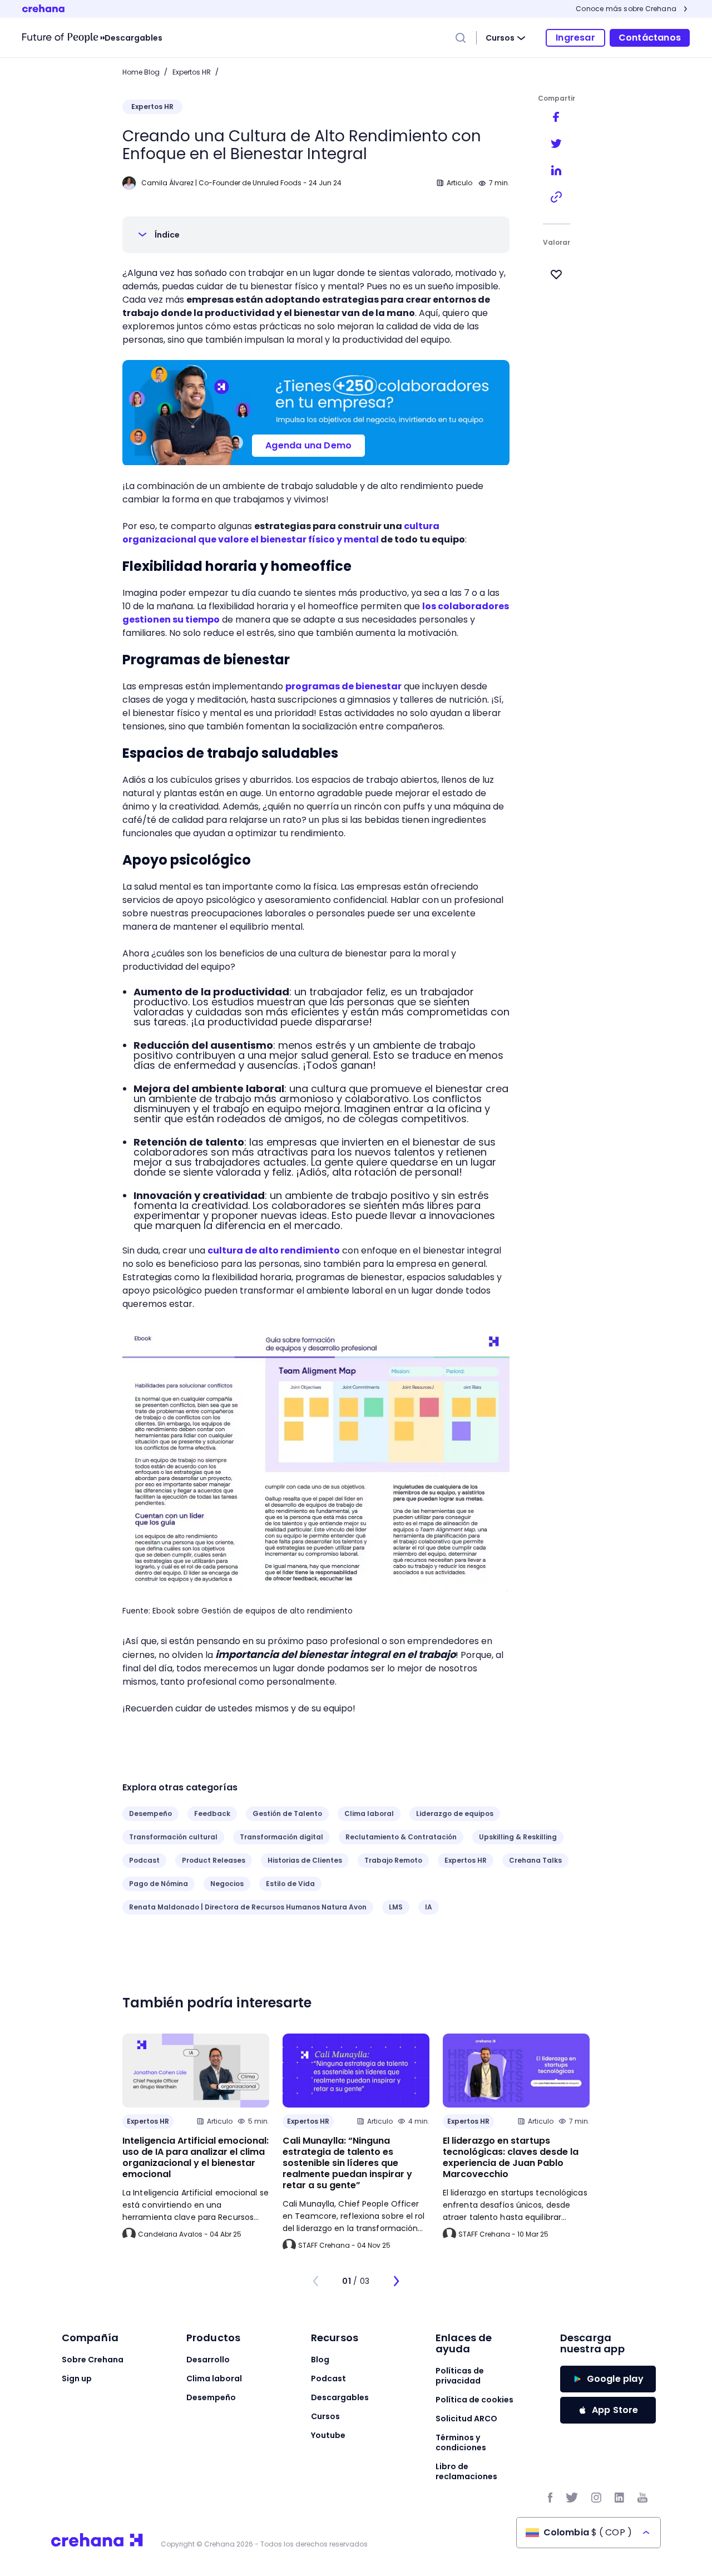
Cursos (500, 38)
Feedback (212, 1813)
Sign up (77, 2378)
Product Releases (214, 1860)
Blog (320, 2360)
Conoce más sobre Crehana (626, 9)
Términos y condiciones (461, 2442)
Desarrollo (208, 2360)
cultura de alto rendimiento (274, 1250)
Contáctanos (650, 38)
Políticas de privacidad (460, 2376)
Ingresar (575, 38)
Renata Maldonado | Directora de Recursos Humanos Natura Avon (248, 1907)
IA (429, 1907)
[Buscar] (461, 38)
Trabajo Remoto (393, 1860)
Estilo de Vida (290, 1884)
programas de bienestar (343, 686)
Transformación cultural (173, 1837)
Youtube (328, 2435)
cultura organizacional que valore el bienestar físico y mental (281, 533)
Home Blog (141, 72)
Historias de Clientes (305, 1860)
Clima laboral (369, 1813)
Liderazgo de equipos (455, 1813)
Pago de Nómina (159, 1884)
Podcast (144, 1860)
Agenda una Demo (308, 445)
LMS (396, 1907)
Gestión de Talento (287, 1813)
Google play (615, 2379)
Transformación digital (281, 1837)
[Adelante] (396, 2281)
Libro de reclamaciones (466, 2471)
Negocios (227, 1884)
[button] (316, 235)
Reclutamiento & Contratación (401, 1837)
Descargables (133, 38)
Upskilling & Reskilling (518, 1837)
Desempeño (150, 1813)
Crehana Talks (535, 1860)
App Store (615, 2410)
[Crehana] (63, 38)
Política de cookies (474, 2400)
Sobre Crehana (93, 2360)
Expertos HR (192, 72)
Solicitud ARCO (466, 2419)
